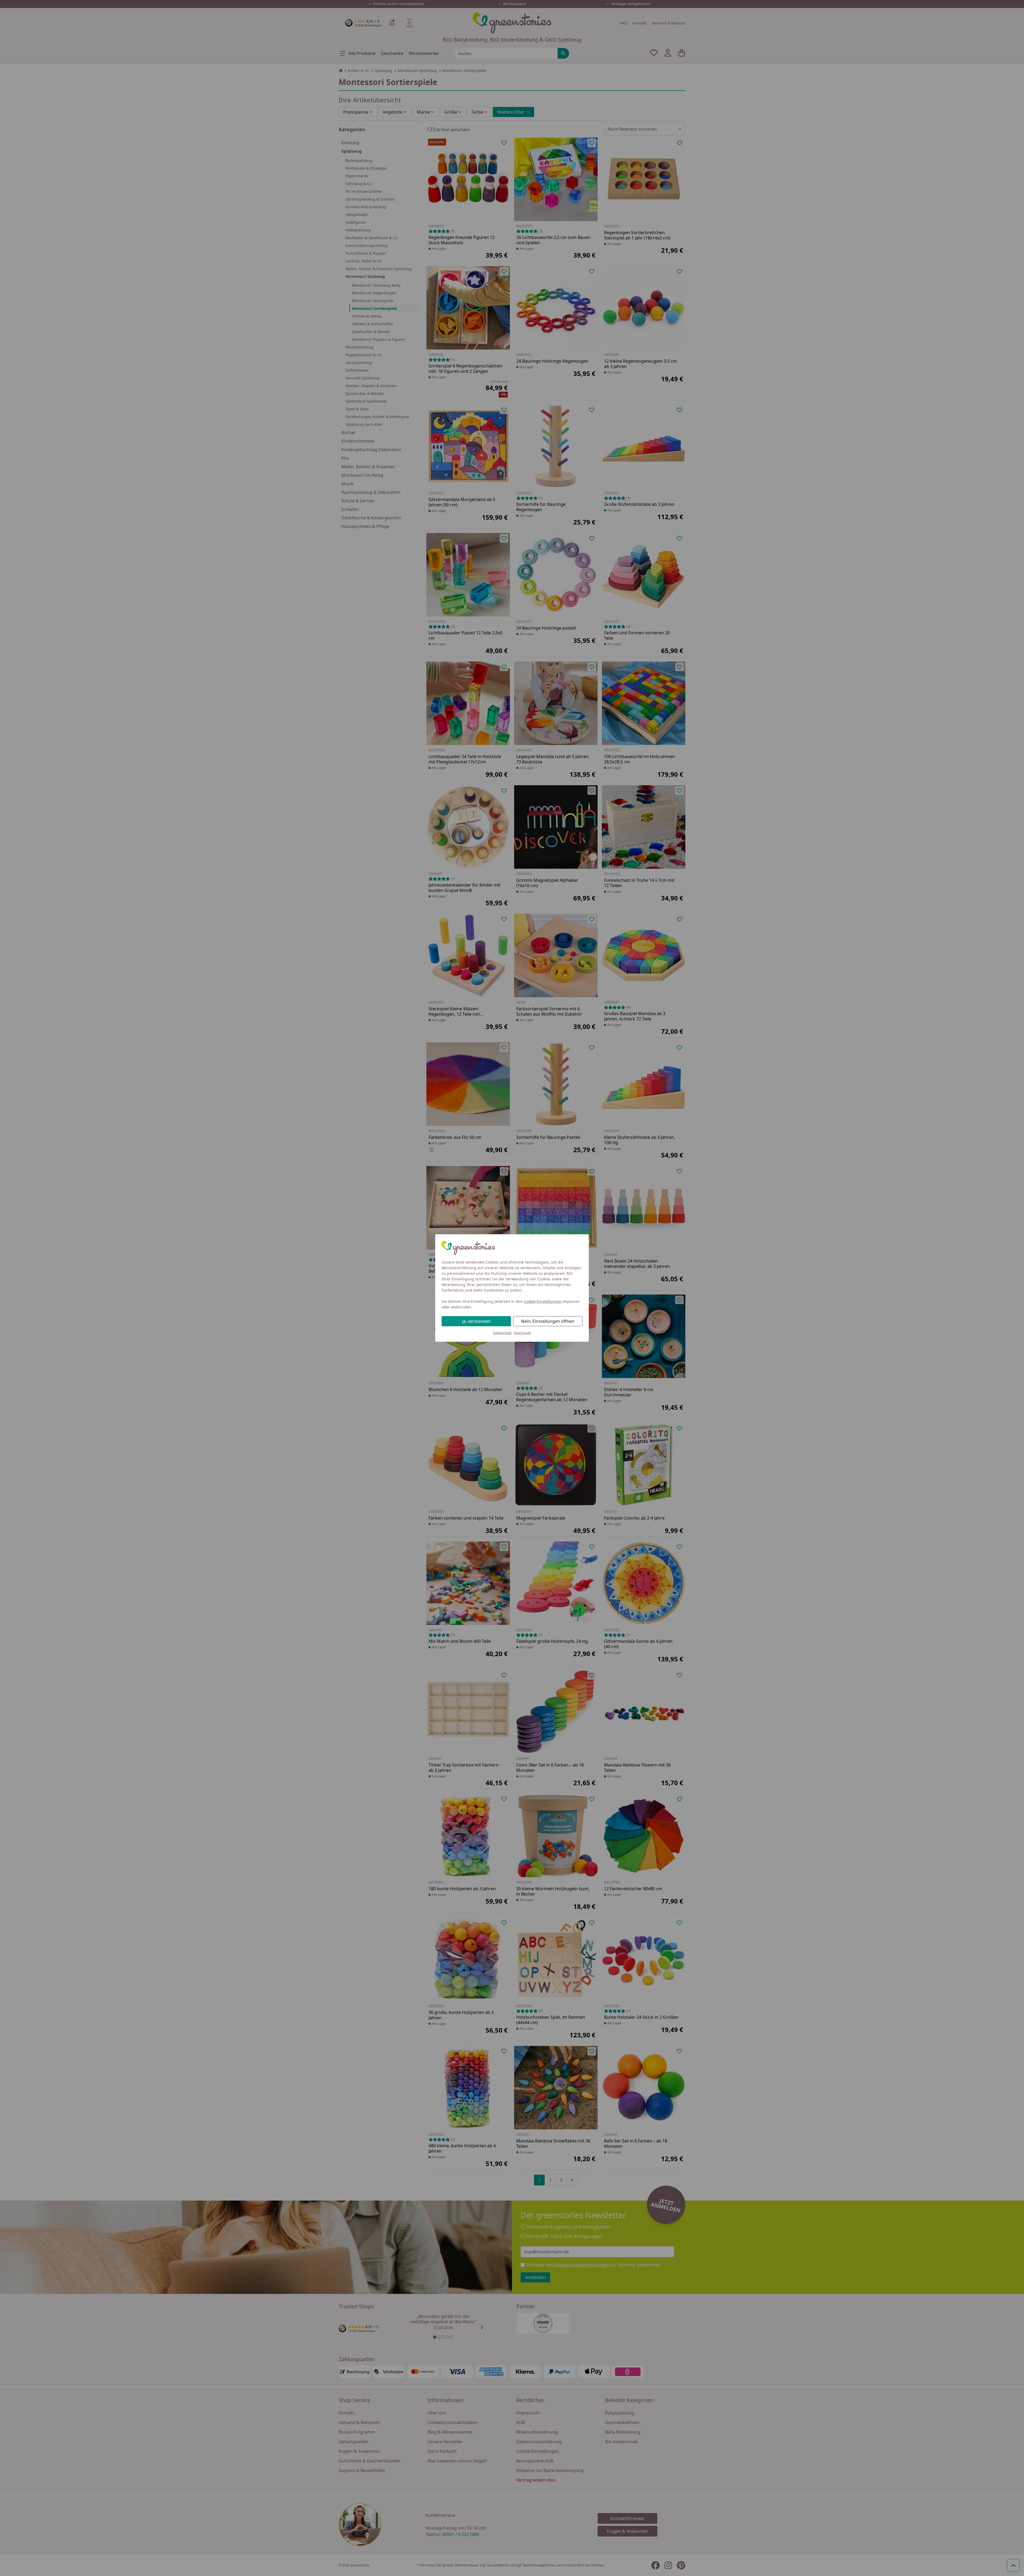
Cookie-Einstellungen (543, 1301)
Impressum (522, 1333)
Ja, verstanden (476, 1321)
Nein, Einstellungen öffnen (548, 1321)
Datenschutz (502, 1333)
